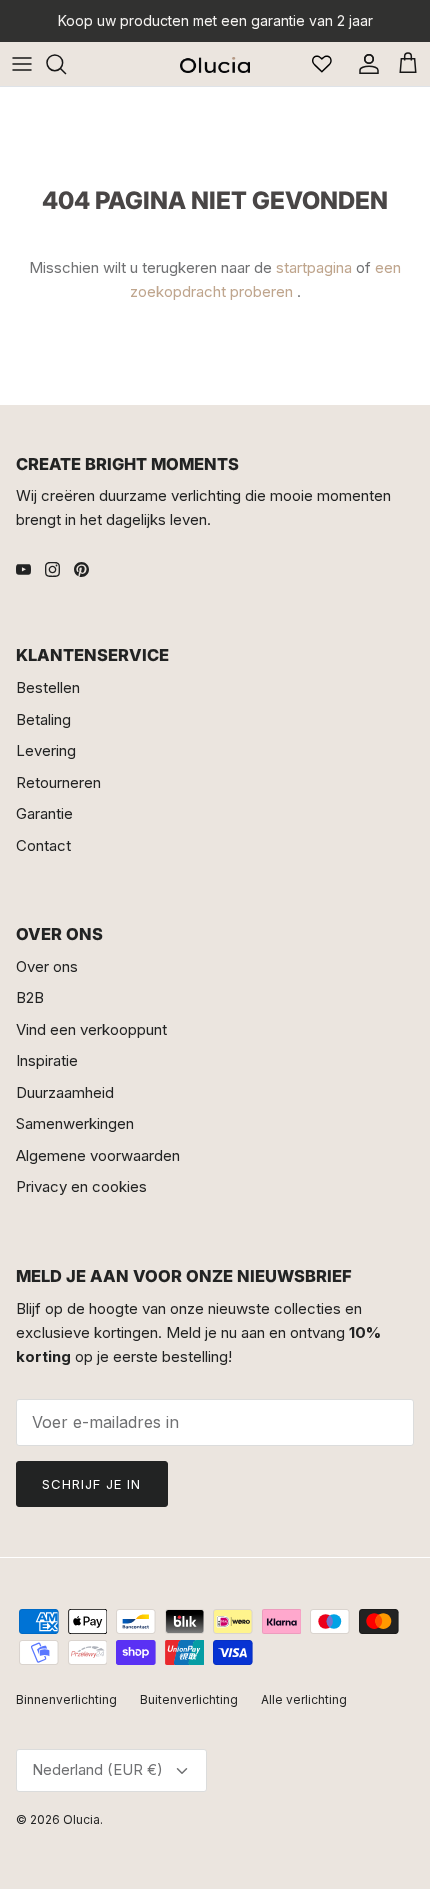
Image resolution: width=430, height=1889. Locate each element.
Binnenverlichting (66, 1699)
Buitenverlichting (189, 1699)
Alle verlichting (304, 1699)
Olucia (81, 1819)
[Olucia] (215, 63)
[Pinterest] (81, 569)
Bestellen (48, 687)
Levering (46, 750)
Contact (43, 845)
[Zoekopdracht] (66, 64)
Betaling (43, 719)
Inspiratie (47, 1060)
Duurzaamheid (65, 1092)
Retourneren (58, 782)
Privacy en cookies (81, 1186)
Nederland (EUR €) (97, 1769)
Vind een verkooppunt (91, 1029)
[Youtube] (23, 569)
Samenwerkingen (75, 1123)
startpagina (314, 267)
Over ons (47, 966)
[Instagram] (52, 569)
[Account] (364, 64)
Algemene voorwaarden (98, 1155)
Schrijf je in (92, 1484)
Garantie (44, 813)
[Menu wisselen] (22, 64)
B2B (30, 997)
